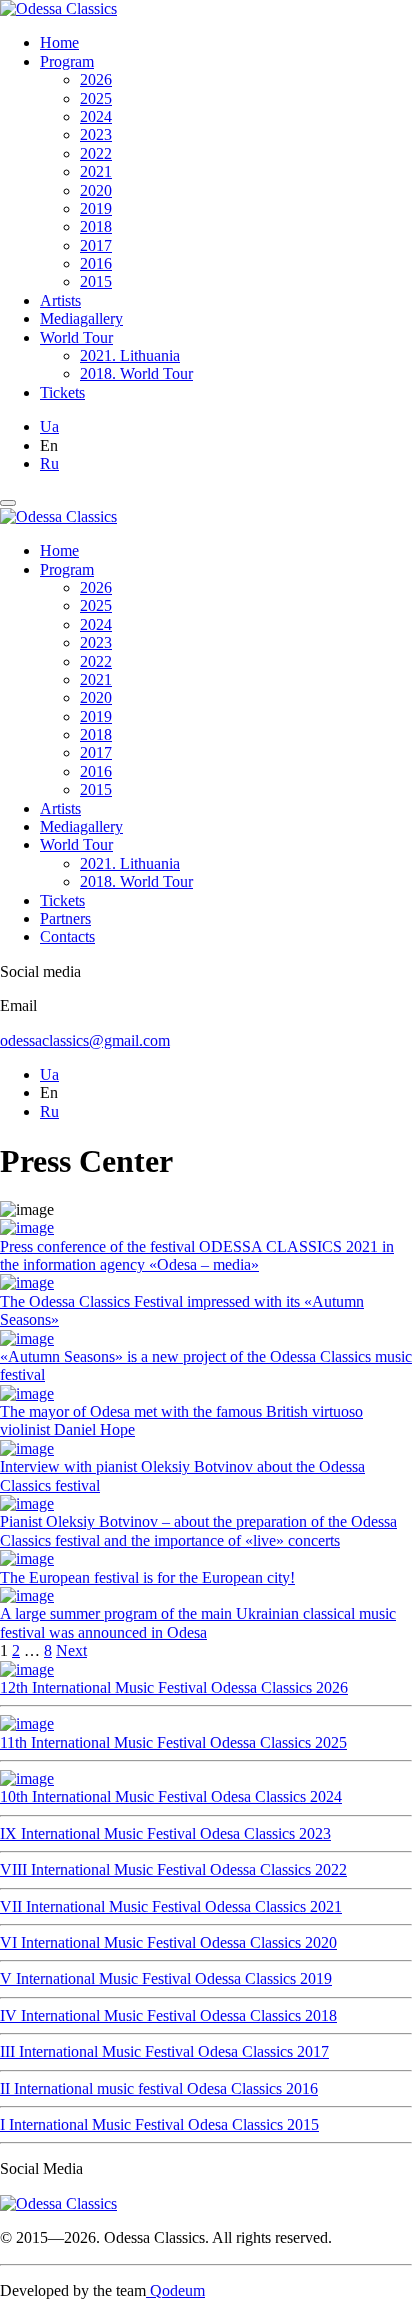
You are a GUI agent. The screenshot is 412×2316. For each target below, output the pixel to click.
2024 (96, 116)
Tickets (62, 392)
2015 (96, 281)
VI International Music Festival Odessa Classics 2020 (168, 1942)
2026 (96, 79)
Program (67, 61)
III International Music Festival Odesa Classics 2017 (164, 2051)
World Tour (76, 337)
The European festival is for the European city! (147, 1577)
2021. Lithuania (130, 355)
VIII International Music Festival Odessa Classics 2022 (173, 1869)
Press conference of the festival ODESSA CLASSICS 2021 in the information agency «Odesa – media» (197, 1255)
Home (59, 42)
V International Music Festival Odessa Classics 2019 (166, 1978)
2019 (96, 208)
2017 (96, 245)
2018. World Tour (136, 373)
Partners (65, 918)
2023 (96, 134)
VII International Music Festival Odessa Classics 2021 (171, 1906)
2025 (96, 98)
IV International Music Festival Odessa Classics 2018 (168, 2015)
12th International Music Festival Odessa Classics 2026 (174, 1687)
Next (71, 1650)
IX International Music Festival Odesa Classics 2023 (165, 1833)
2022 (96, 153)
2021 (96, 171)
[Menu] (8, 503)
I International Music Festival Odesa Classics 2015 (159, 2124)
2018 (96, 226)
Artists (60, 300)
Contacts (67, 936)
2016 (96, 263)
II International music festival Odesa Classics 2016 (159, 2088)
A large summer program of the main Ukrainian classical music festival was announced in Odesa (198, 1622)
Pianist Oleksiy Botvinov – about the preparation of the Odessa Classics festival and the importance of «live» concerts (198, 1530)
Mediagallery (81, 318)
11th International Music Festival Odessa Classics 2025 (173, 1742)
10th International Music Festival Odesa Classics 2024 (171, 1796)
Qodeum (175, 2290)
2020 (96, 190)
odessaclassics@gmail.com (85, 1040)
